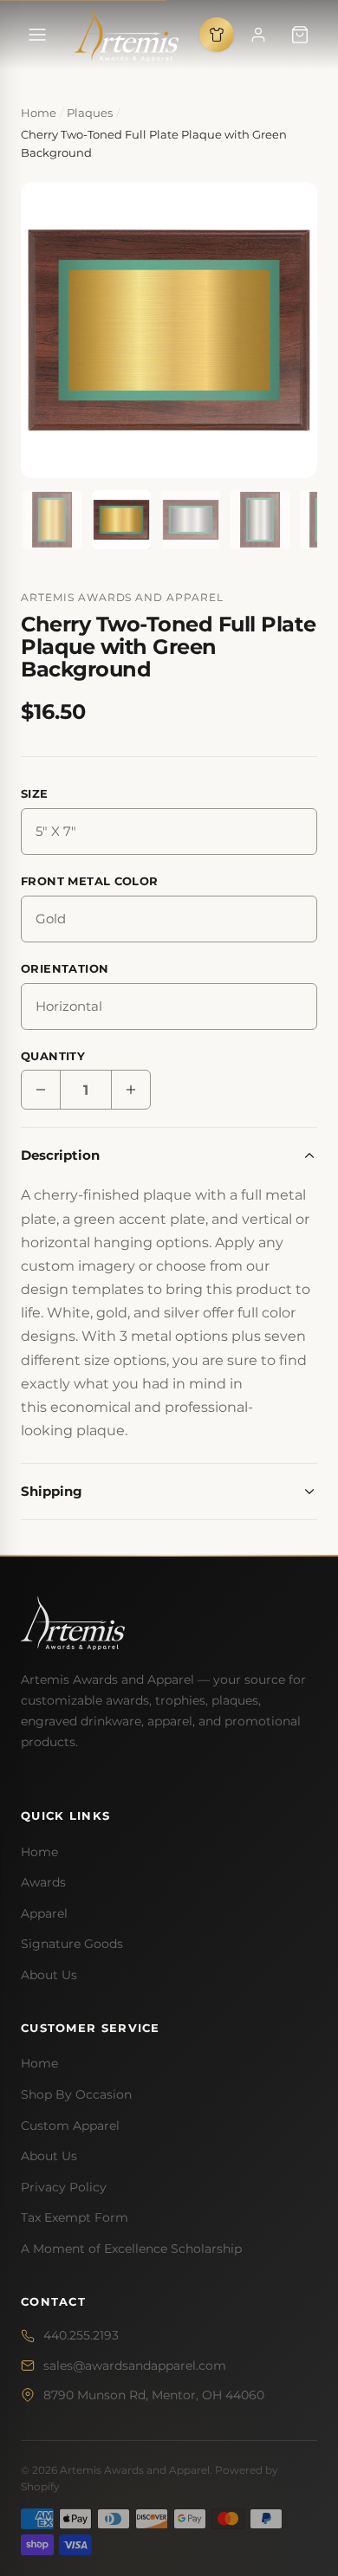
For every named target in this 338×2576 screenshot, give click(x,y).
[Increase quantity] (131, 1090)
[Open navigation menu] (37, 35)
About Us (49, 1975)
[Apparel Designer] (217, 35)
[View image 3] (191, 520)
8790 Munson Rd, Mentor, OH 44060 (154, 2395)
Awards (43, 1882)
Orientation (65, 968)
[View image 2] (121, 520)
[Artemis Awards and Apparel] (127, 35)
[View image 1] (52, 520)
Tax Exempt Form (75, 2217)
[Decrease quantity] (41, 1090)
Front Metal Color (90, 881)
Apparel (44, 1913)
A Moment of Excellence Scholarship (131, 2249)
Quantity (53, 1056)
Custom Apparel (70, 2126)
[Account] (258, 35)
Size (35, 793)
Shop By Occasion (76, 2094)
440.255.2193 (81, 2335)
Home (39, 1852)
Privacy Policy (64, 2187)
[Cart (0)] (300, 35)
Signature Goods (72, 1944)
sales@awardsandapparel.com (135, 2366)
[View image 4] (260, 520)
